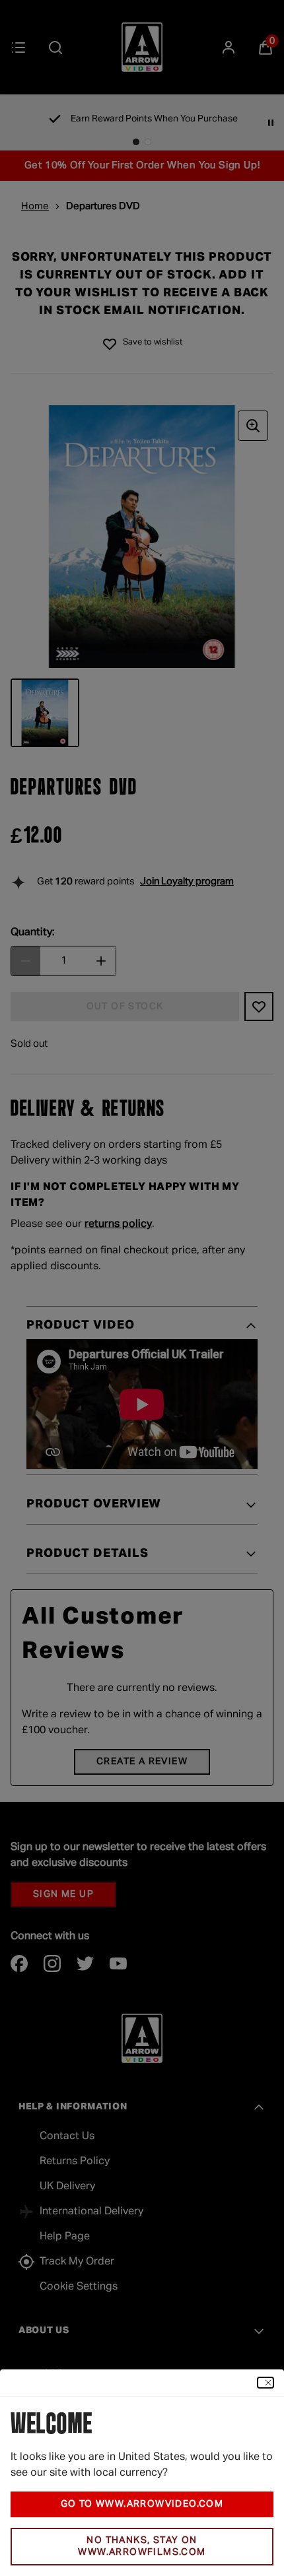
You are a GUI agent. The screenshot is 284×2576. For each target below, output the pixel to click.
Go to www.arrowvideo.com (142, 2504)
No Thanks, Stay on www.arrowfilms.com (142, 2547)
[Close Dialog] (266, 2383)
